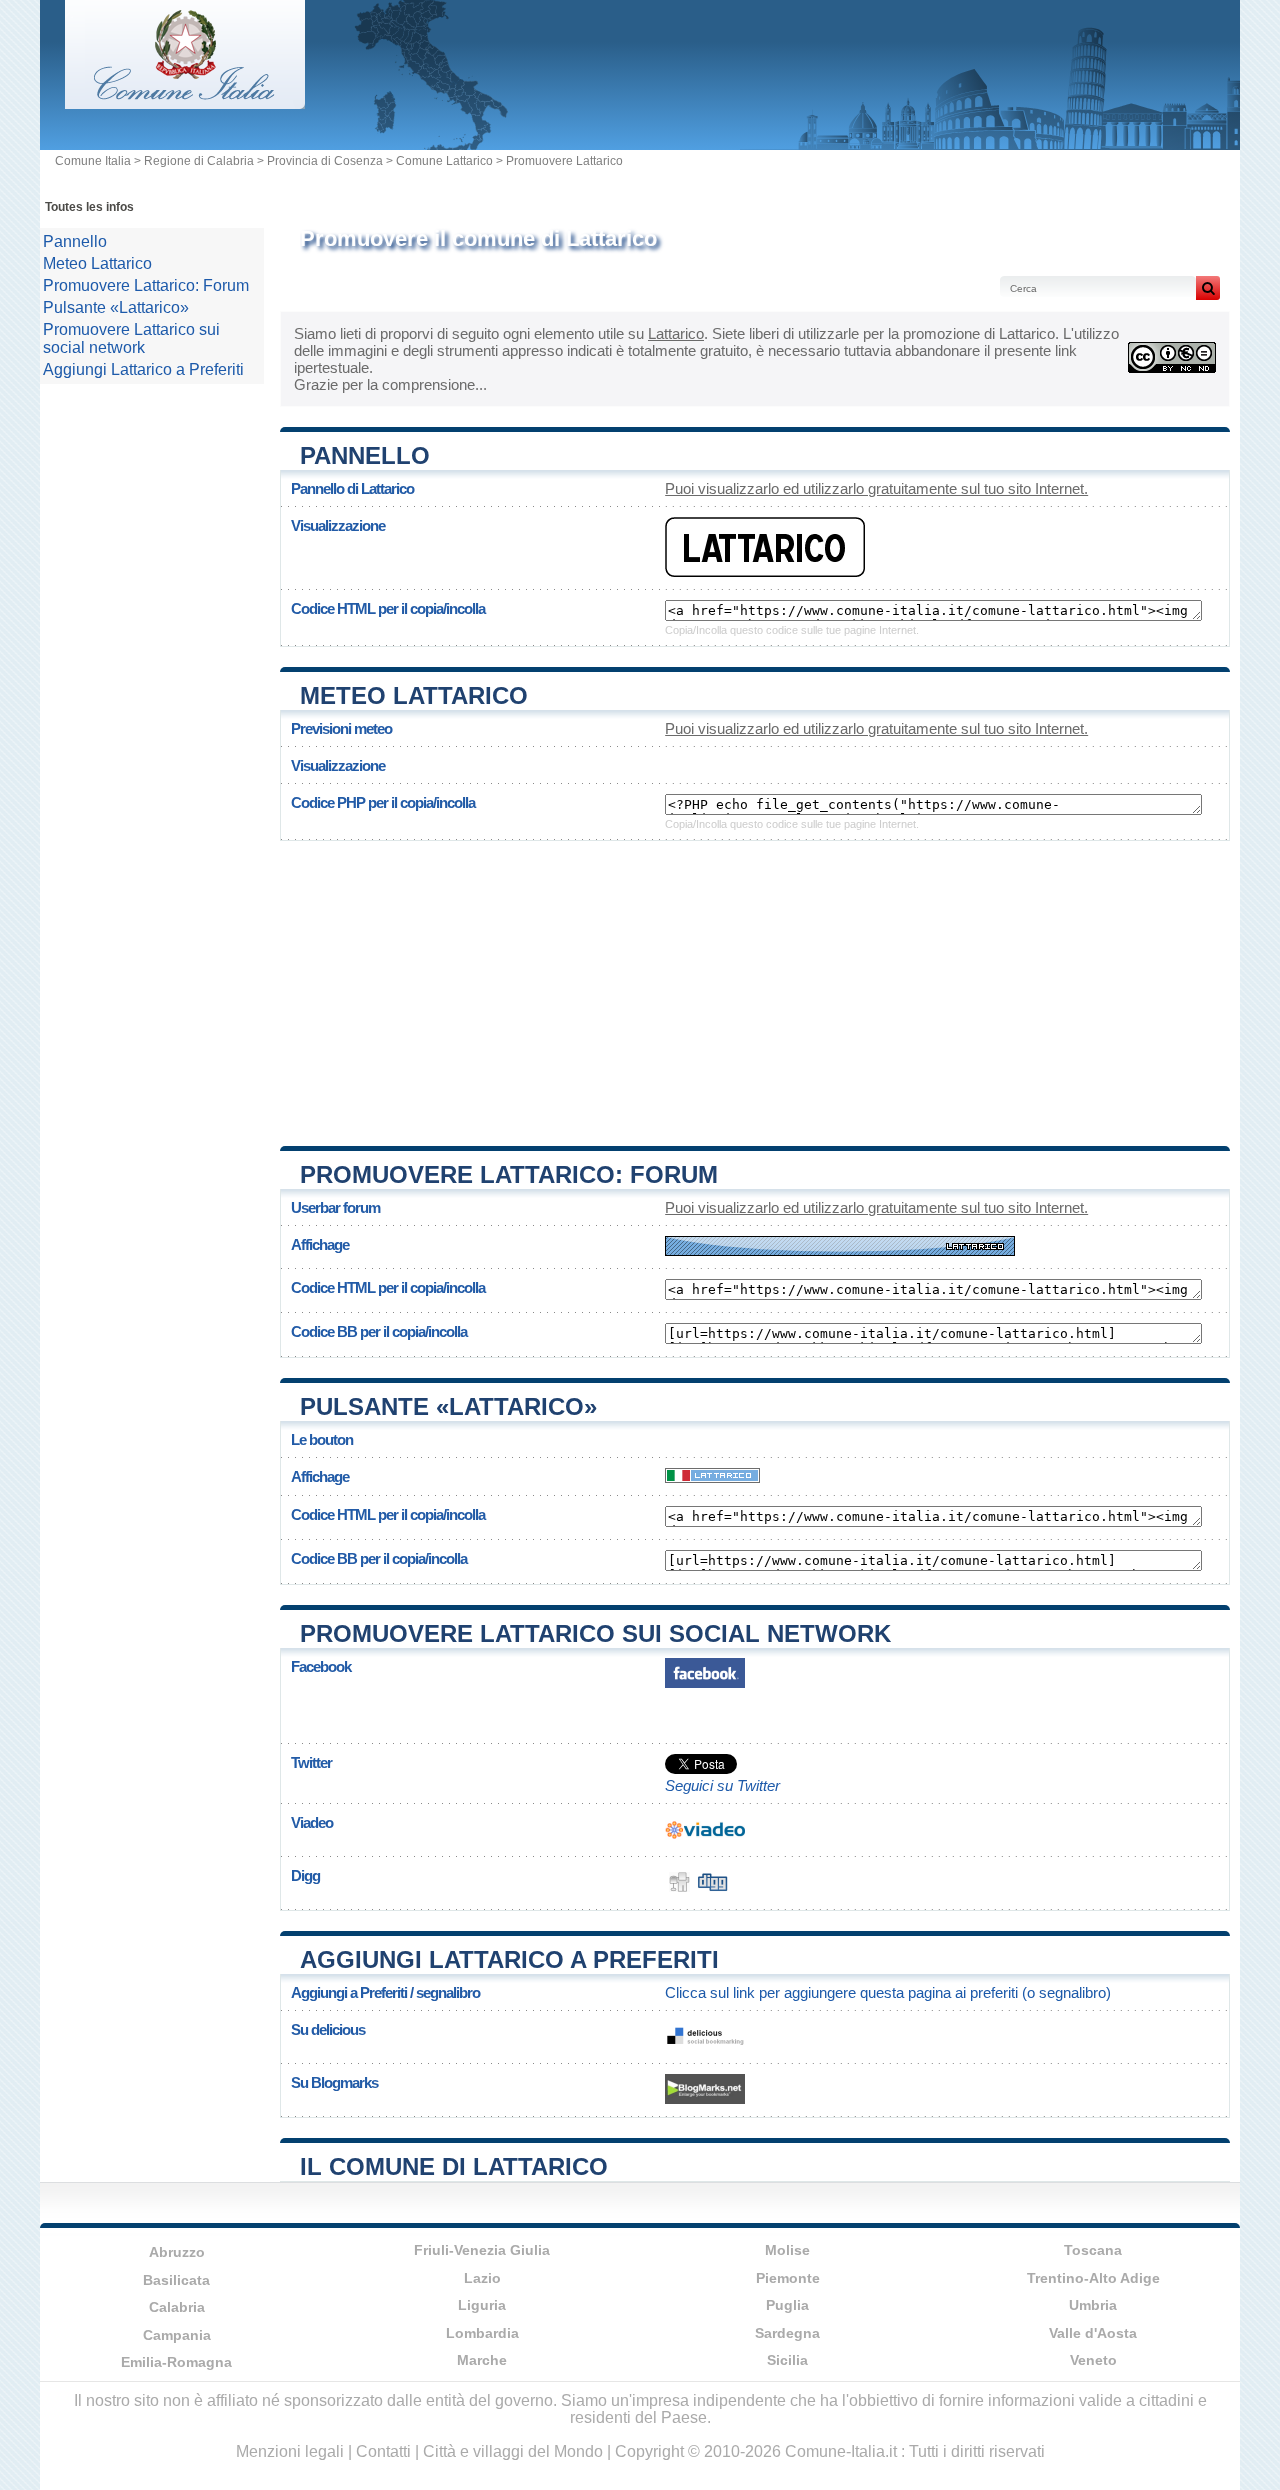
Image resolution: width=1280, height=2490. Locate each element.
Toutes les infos (89, 207)
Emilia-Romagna (176, 2362)
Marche (482, 2360)
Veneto (1093, 2360)
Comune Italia (93, 161)
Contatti (383, 2451)
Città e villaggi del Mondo (513, 2451)
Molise (787, 2250)
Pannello (365, 455)
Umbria (1093, 2305)
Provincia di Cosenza (325, 161)
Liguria (482, 2305)
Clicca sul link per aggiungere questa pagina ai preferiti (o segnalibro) (888, 1992)
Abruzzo (177, 2252)
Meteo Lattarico (414, 695)
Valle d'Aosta (1093, 2333)
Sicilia (787, 2360)
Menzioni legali (290, 2451)
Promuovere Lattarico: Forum (509, 1174)
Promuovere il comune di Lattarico (478, 238)
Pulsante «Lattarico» (448, 1406)
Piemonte (788, 2278)
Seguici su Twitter (722, 1785)
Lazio (482, 2278)
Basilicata (176, 2280)
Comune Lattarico (444, 161)
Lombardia (482, 2333)
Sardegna (787, 2333)
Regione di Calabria (199, 161)
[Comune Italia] (185, 103)
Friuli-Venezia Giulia (482, 2250)
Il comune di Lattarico (454, 2166)
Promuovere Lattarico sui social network (595, 1633)
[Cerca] (1208, 288)
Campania (177, 2335)
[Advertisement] (755, 986)
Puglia (787, 2305)
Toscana (1093, 2250)
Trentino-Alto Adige (1093, 2278)
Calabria (177, 2307)
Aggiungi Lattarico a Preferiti (509, 1959)
